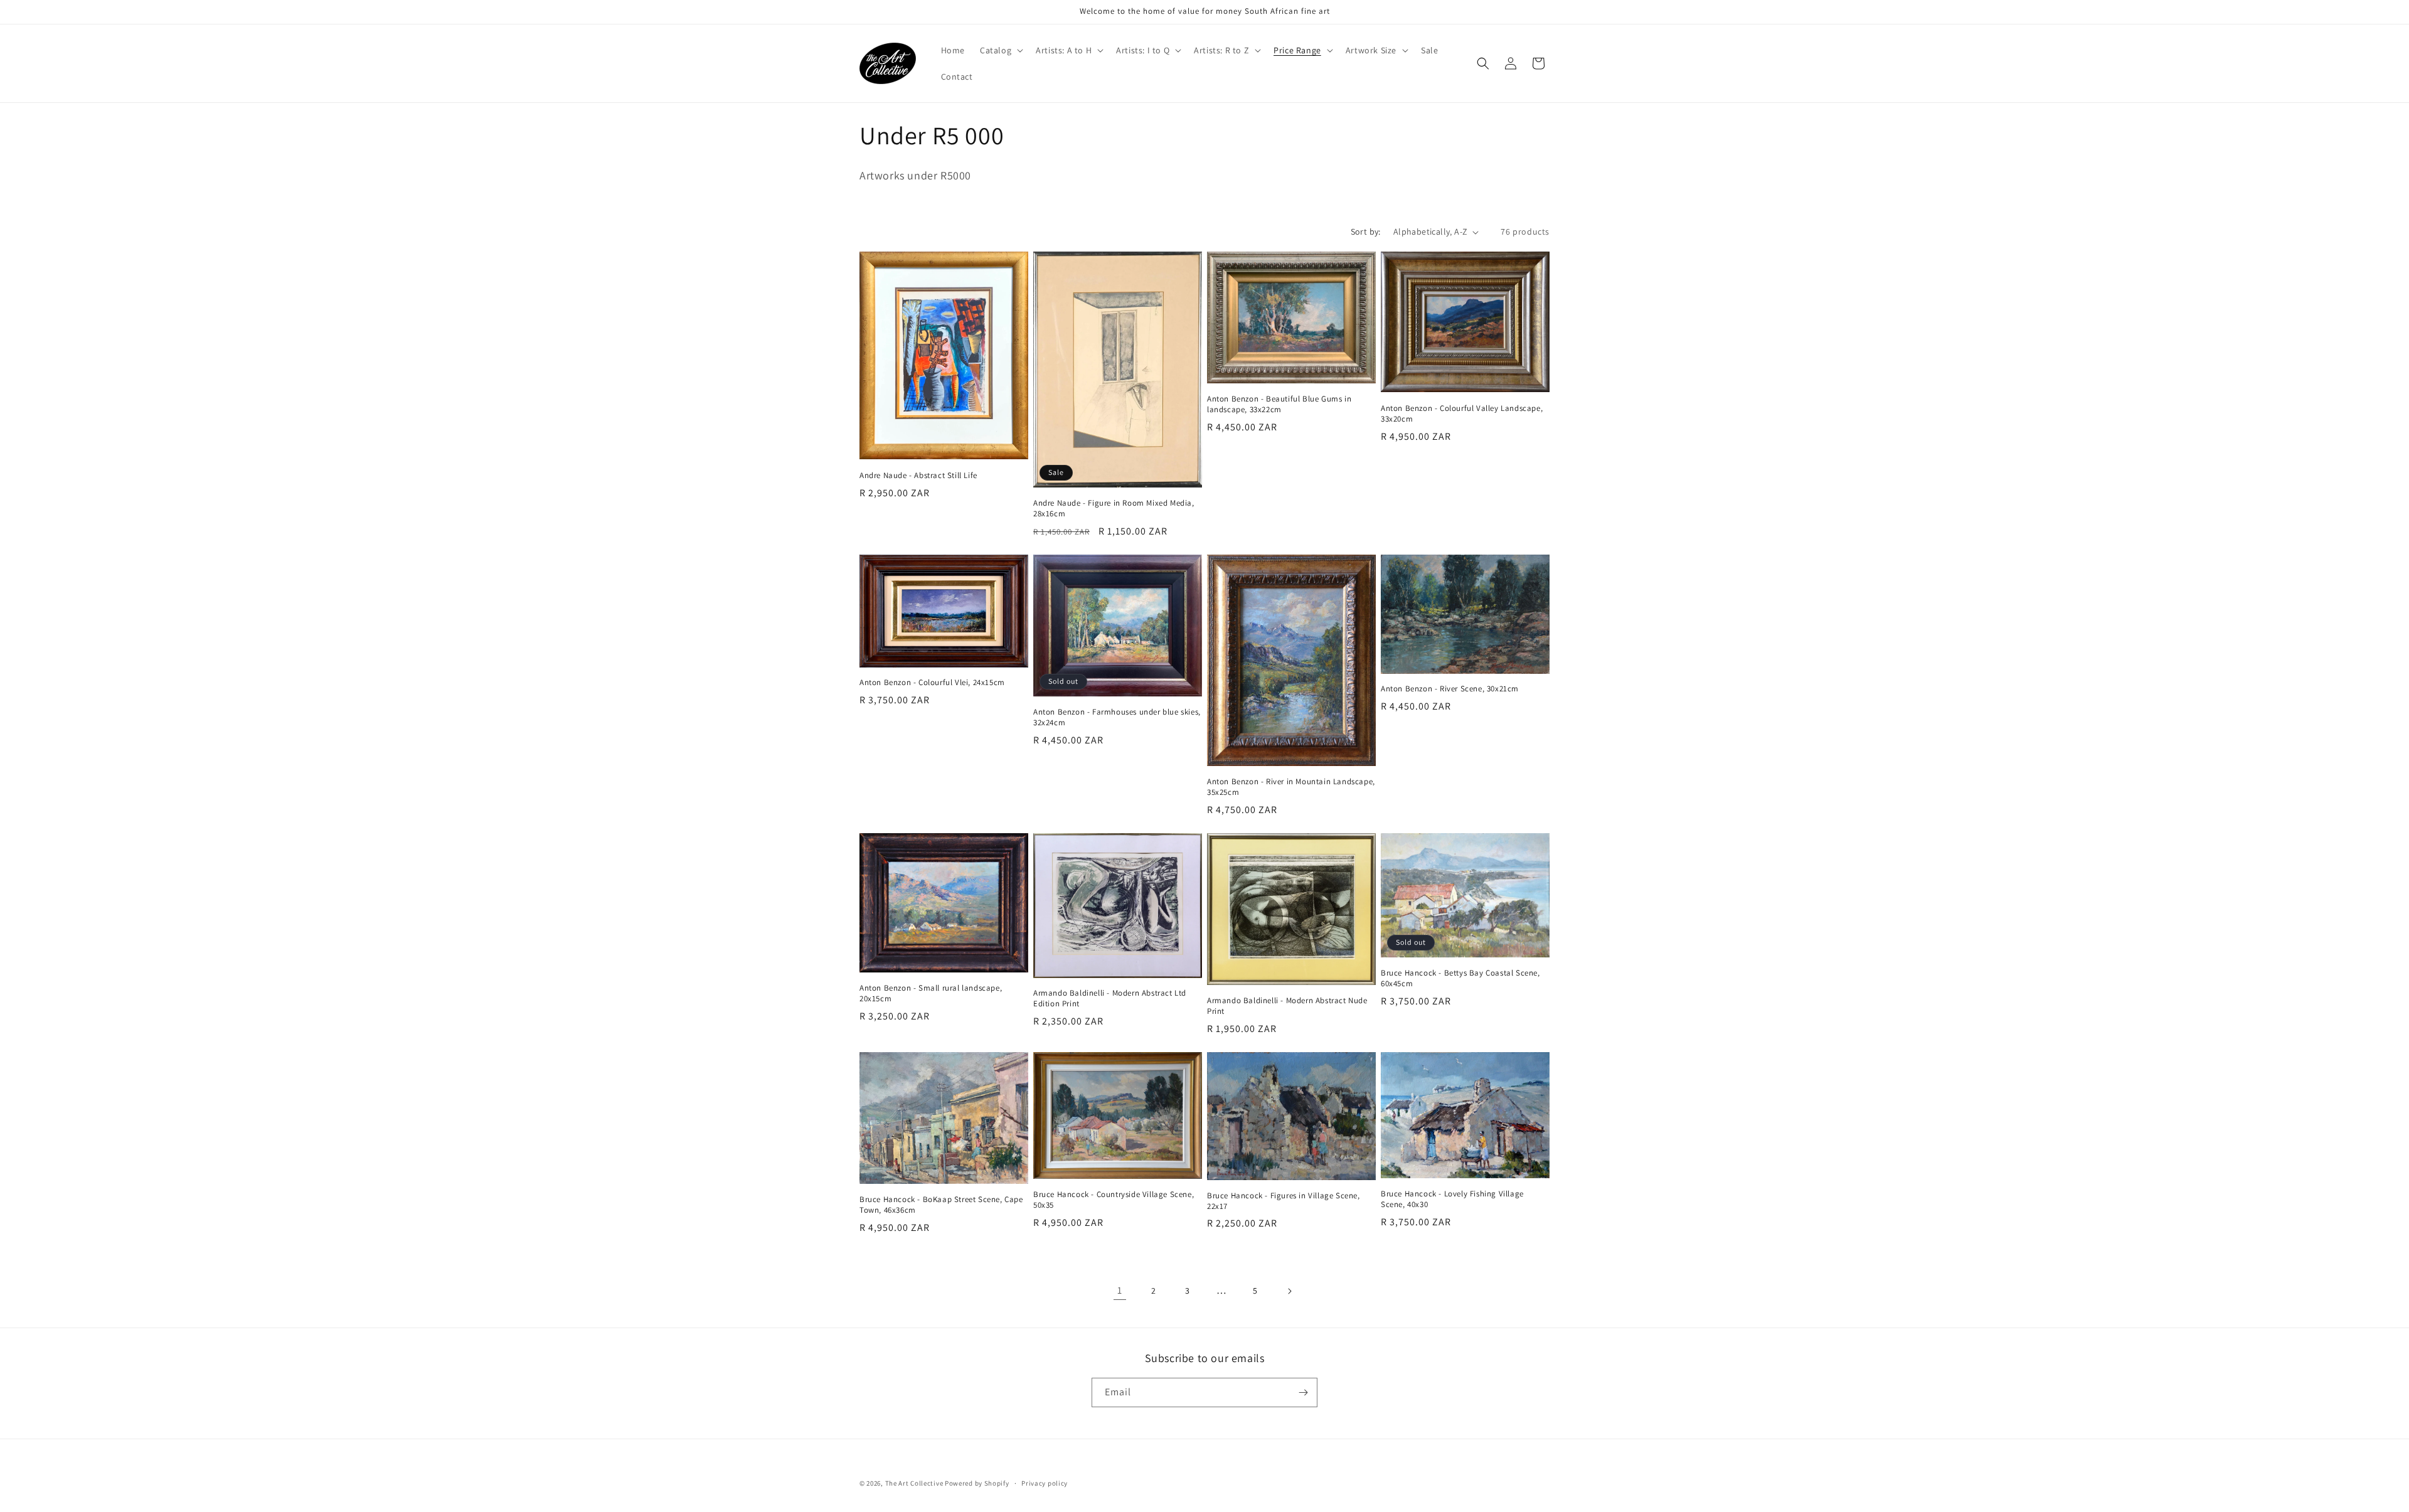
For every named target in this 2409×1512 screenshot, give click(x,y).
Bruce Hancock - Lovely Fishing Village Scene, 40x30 (1452, 1199)
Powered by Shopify (977, 1483)
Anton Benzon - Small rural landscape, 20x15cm (931, 993)
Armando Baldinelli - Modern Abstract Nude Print (1287, 1006)
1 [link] (1120, 1290)
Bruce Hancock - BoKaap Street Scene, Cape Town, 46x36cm (941, 1205)
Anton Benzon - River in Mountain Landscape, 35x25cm (1291, 787)
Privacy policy (1045, 1483)
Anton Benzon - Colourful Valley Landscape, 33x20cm (1462, 414)
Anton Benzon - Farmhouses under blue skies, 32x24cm (1117, 717)
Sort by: (1366, 232)
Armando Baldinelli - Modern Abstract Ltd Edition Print (1110, 998)
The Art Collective (915, 1483)
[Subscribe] (1303, 1392)
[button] (1000, 50)
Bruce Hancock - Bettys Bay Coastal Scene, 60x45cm (1460, 978)
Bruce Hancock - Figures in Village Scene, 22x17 (1284, 1201)
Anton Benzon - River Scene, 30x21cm (1450, 689)
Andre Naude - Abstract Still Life (918, 476)
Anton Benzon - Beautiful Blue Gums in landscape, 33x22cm (1279, 404)
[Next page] (1289, 1291)
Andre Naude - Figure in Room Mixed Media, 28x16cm (1114, 508)
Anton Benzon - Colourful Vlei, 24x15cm (932, 683)
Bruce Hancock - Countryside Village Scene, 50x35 (1114, 1200)
